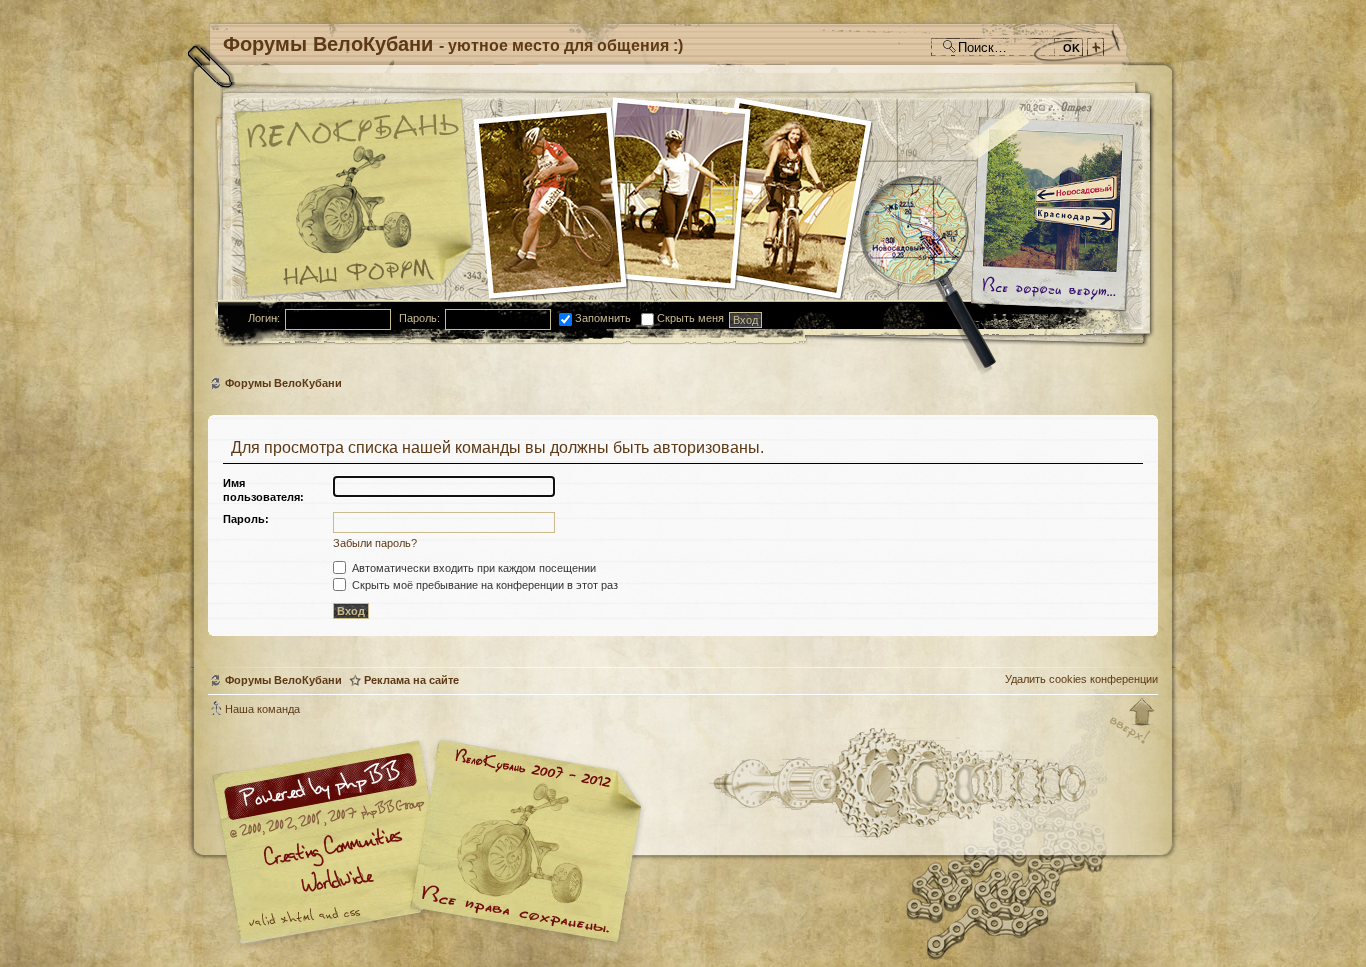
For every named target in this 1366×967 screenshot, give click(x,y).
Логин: (264, 318)
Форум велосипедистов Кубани (523, 844)
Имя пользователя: (263, 490)
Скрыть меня (689, 318)
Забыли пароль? (375, 543)
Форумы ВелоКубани (283, 383)
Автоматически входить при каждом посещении (472, 568)
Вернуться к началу (1133, 722)
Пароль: (419, 318)
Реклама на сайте (411, 680)
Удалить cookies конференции (1081, 679)
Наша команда (262, 709)
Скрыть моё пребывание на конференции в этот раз (483, 585)
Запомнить (601, 318)
